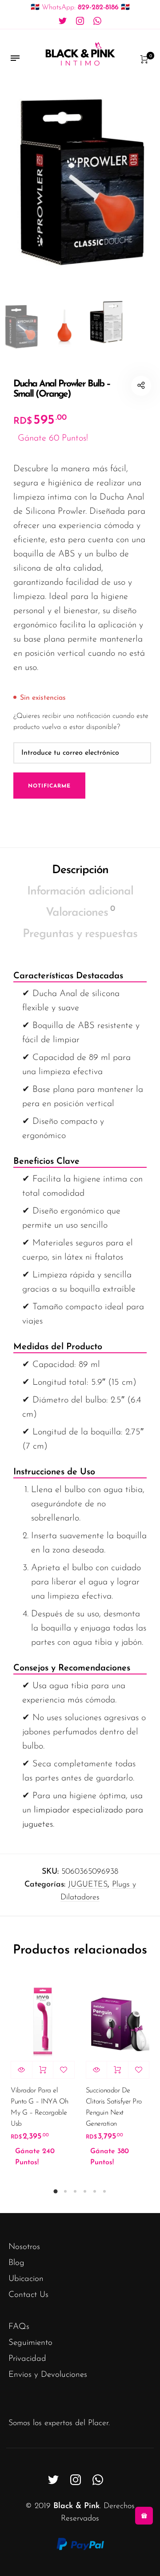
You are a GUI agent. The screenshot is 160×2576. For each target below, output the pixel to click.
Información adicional (80, 892)
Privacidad (27, 2359)
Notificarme (49, 786)
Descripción (80, 870)
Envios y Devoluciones (48, 2375)
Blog (16, 2263)
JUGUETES (88, 1885)
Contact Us (28, 2295)
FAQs (19, 2327)
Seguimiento (30, 2343)
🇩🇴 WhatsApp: (80, 8)
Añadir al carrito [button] (43, 2070)
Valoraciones (80, 912)
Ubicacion (26, 2279)
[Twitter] (63, 21)
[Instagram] (80, 21)
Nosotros (24, 2247)
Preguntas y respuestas (80, 934)
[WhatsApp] (97, 21)
